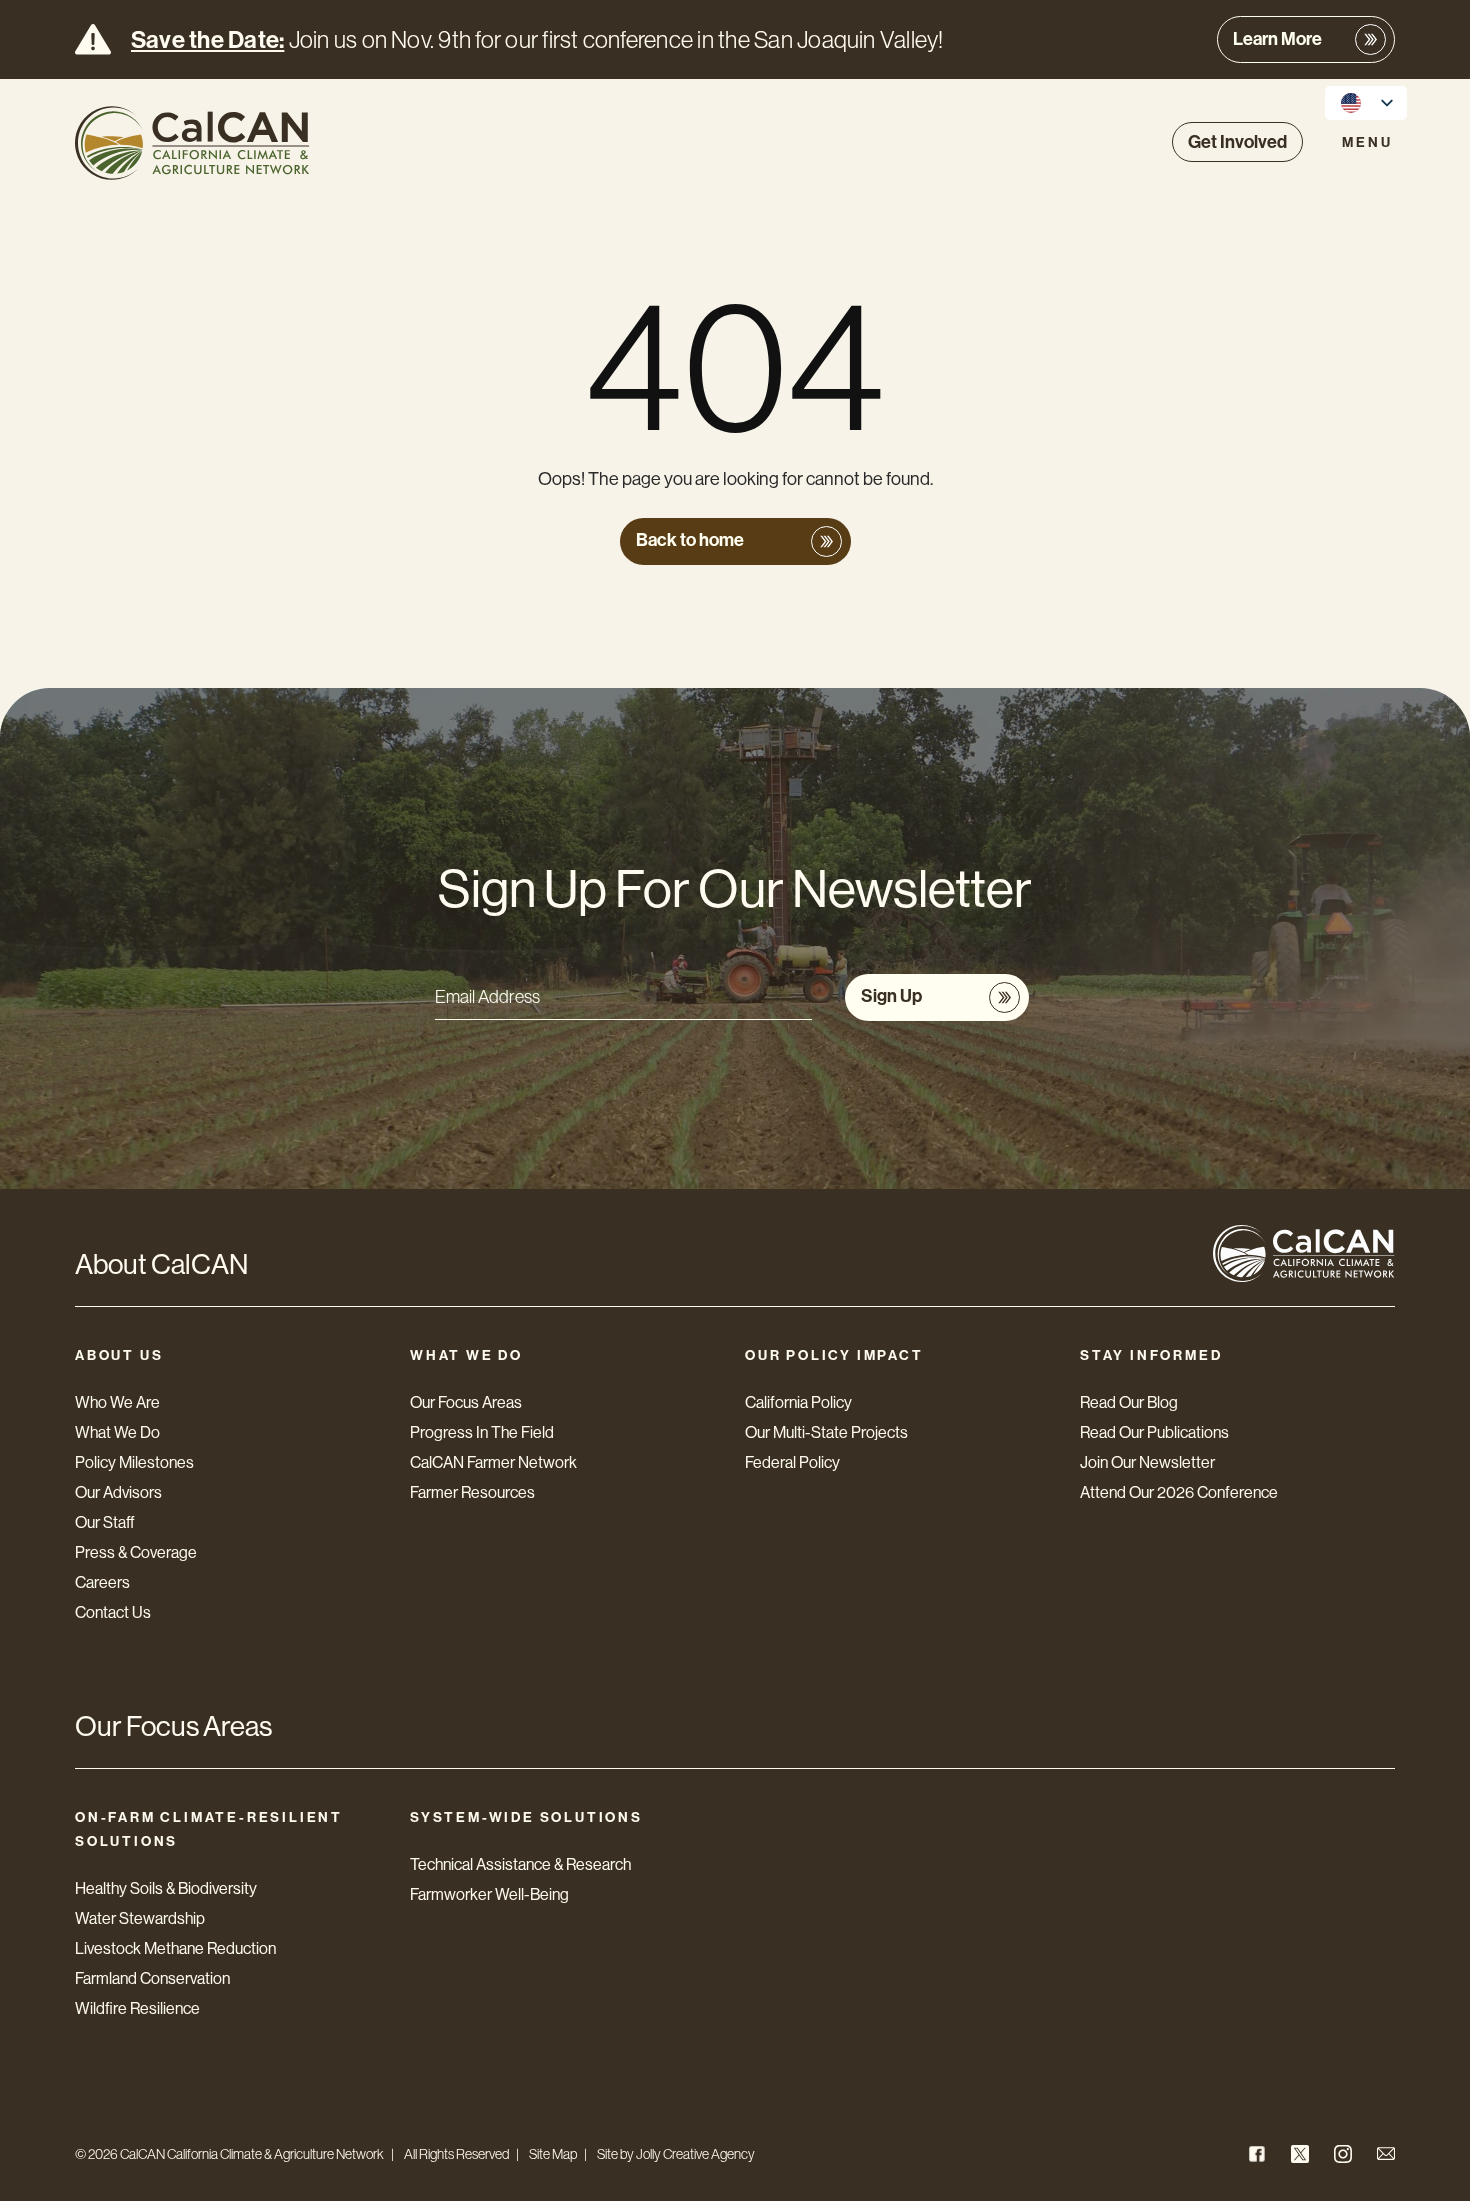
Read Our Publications (1154, 1432)
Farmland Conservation (152, 1978)
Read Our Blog (1129, 1402)
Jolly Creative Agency (695, 2154)
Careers (102, 1582)
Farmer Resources (472, 1492)
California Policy (798, 1402)
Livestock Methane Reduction (175, 1948)
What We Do (117, 1432)
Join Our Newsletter (1147, 1462)
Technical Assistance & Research (520, 1864)
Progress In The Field (482, 1432)
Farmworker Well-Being (489, 1894)
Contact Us (113, 1612)
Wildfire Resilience (137, 2008)
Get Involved (1237, 142)
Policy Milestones (134, 1462)
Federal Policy (792, 1462)
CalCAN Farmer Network (493, 1462)
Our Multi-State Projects (826, 1432)
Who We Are (117, 1402)
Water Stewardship (140, 1918)
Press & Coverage (136, 1552)
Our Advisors (118, 1492)
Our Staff (105, 1522)
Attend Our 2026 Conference (1179, 1492)
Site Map (553, 2154)
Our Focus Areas (466, 1402)
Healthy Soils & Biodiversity (166, 1888)
